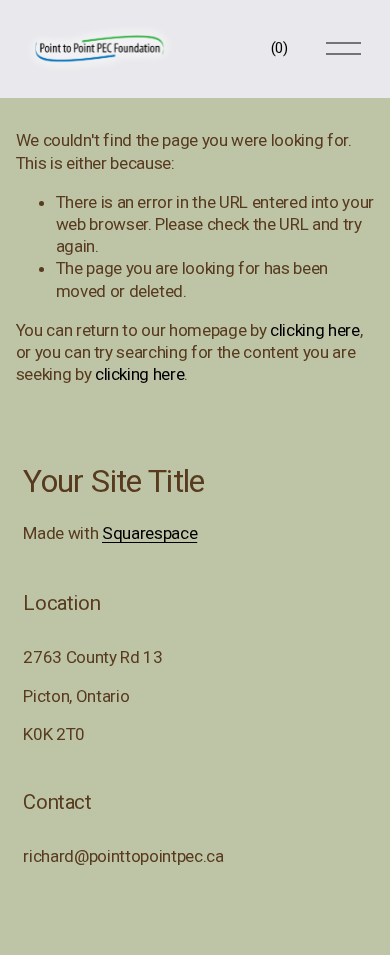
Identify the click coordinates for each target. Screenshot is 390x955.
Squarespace (149, 533)
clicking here (315, 330)
